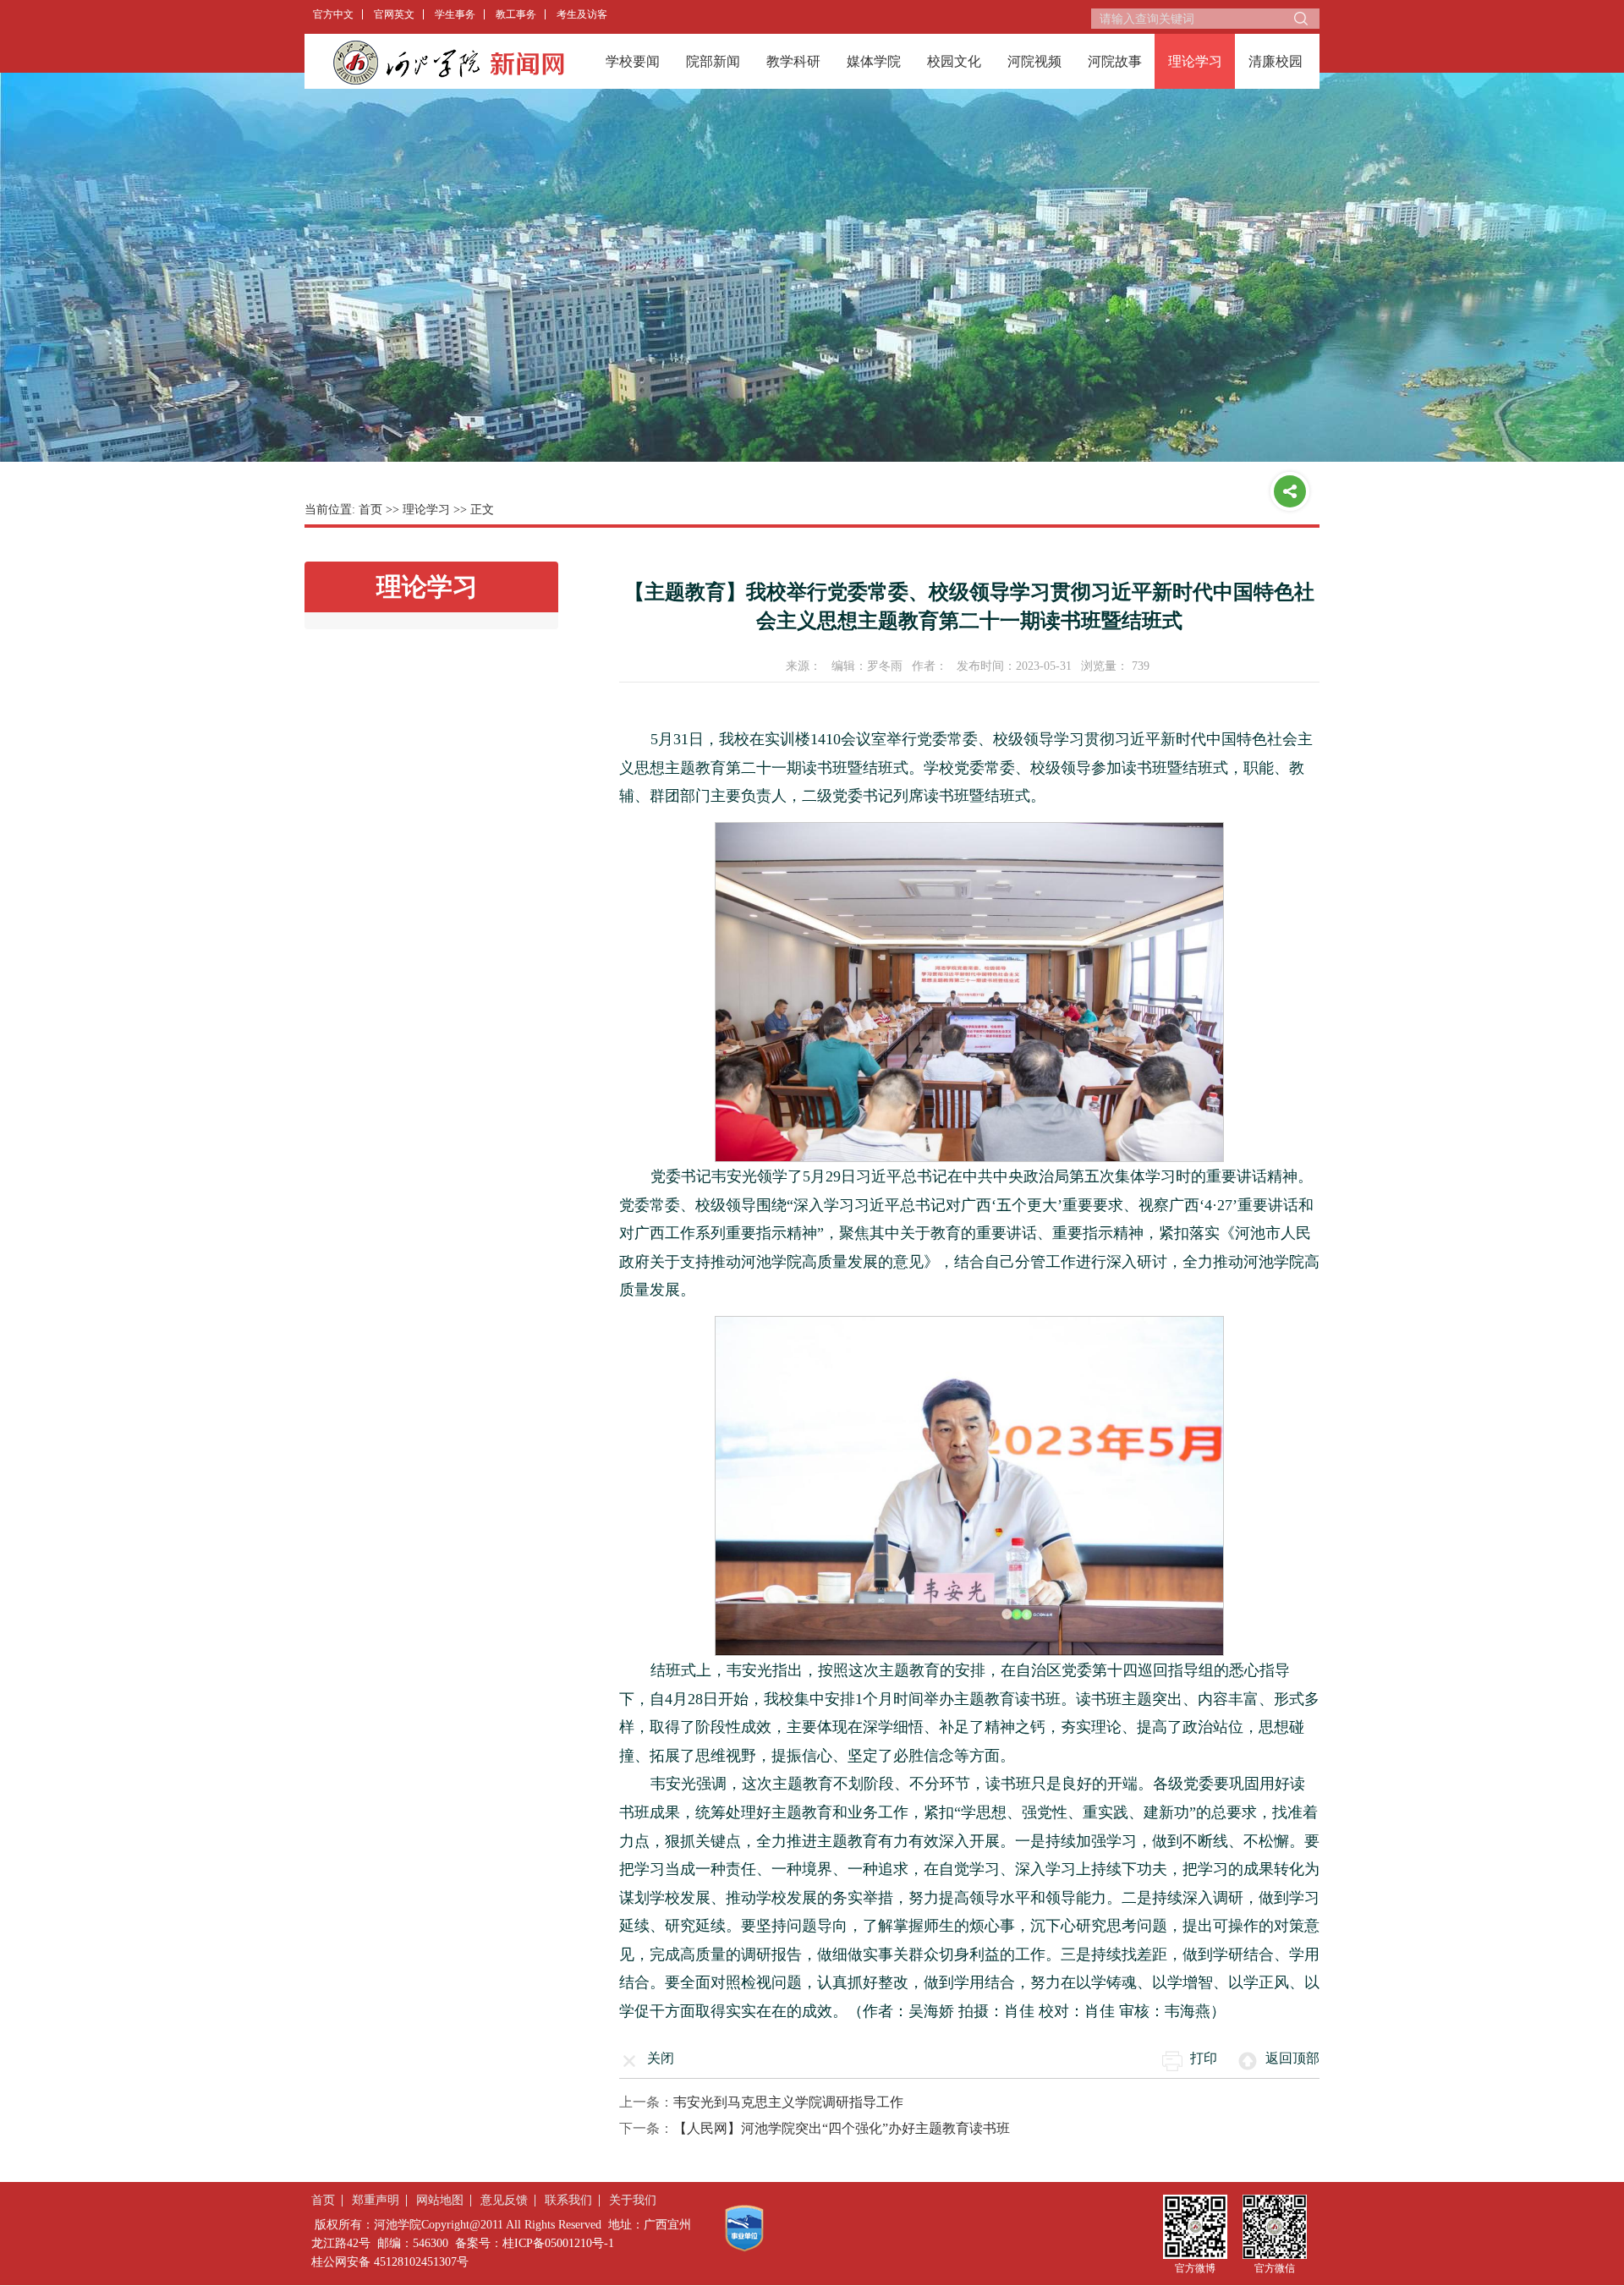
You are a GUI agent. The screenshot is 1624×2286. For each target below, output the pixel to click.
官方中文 (333, 14)
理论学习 (1195, 61)
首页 (370, 510)
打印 (1204, 2058)
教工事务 (516, 14)
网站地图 (440, 2200)
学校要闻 (633, 61)
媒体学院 (874, 61)
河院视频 (1034, 61)
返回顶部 (1292, 2058)
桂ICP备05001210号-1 (558, 2243)
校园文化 (954, 61)
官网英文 (394, 14)
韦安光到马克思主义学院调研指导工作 (788, 2102)
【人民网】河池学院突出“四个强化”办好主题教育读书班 (842, 2128)
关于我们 (633, 2200)
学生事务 (455, 14)
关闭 (661, 2058)
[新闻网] (448, 62)
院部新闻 (713, 61)
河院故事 (1115, 61)
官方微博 (1195, 2268)
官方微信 (1275, 2268)
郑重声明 (376, 2200)
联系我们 (568, 2200)
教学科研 (793, 61)
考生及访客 (582, 14)
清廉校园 (1276, 61)
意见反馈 (504, 2200)
